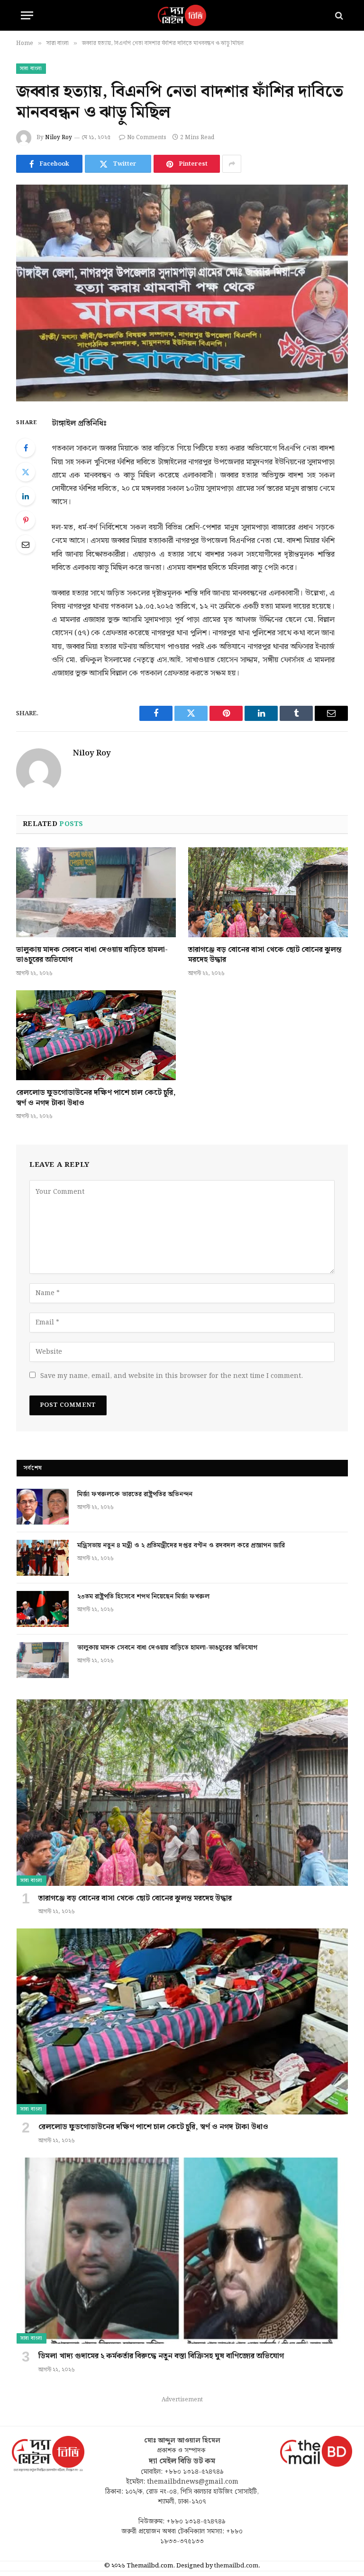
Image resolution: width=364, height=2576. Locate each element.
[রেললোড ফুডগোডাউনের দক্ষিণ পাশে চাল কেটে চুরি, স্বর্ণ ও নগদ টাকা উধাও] (96, 1035)
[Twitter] (26, 472)
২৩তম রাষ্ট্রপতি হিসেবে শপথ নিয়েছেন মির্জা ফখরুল (143, 1597)
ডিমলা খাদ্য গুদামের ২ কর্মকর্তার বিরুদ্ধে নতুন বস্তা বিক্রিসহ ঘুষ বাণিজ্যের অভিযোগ (161, 2356)
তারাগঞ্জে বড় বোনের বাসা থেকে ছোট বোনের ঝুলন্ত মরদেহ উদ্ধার (265, 955)
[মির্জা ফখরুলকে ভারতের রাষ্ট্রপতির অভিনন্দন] (43, 1507)
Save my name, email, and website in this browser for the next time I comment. (172, 1376)
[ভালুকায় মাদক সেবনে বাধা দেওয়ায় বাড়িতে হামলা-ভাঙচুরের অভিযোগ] (96, 892)
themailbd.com (236, 2566)
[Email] (26, 544)
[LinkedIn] (26, 496)
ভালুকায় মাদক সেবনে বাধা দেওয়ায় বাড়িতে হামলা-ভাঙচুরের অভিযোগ (92, 955)
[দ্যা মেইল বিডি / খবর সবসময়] (182, 15)
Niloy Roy (59, 138)
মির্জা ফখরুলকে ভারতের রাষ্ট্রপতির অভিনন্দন (135, 1494)
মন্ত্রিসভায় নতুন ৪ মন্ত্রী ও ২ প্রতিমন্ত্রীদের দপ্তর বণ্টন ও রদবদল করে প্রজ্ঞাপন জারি (181, 1546)
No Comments (147, 138)
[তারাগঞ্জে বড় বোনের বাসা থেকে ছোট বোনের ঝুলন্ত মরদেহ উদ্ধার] (268, 892)
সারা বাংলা (31, 69)
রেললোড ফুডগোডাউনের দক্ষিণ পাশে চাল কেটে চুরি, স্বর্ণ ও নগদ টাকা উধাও (96, 1098)
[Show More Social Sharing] (232, 164)
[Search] (338, 15)
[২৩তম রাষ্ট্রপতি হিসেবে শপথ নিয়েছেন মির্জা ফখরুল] (43, 1609)
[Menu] (27, 15)
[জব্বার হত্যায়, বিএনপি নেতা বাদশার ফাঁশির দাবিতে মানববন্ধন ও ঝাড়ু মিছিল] (182, 293)
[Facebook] (26, 448)
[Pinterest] (26, 520)
